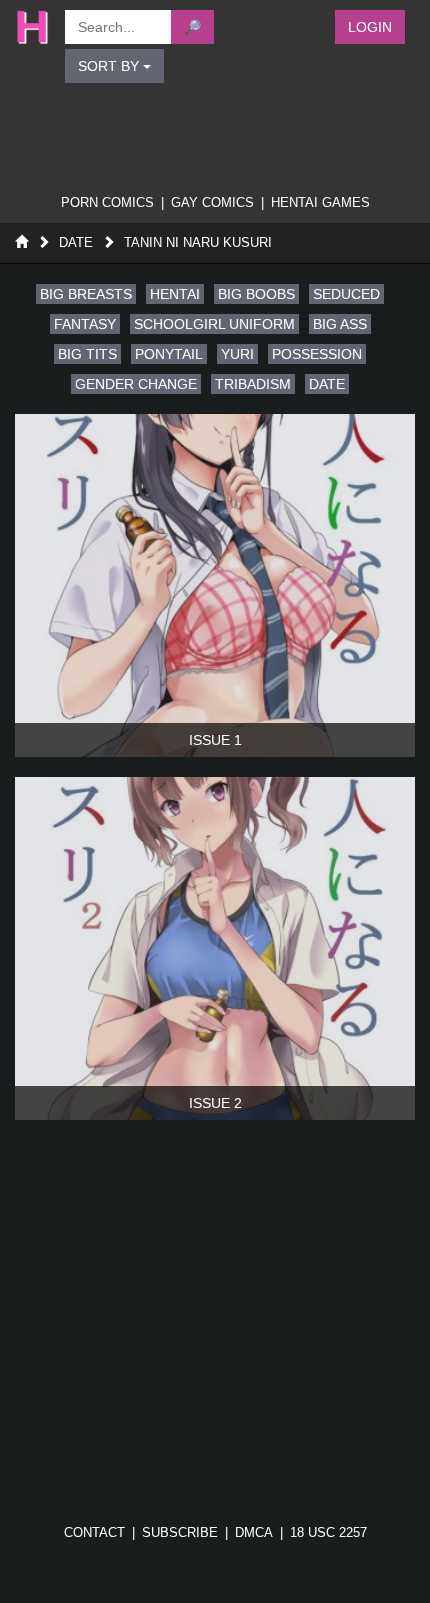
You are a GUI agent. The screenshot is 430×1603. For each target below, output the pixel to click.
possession (317, 354)
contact (94, 1532)
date (327, 384)
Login (370, 27)
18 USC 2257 (328, 1532)
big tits (87, 354)
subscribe (180, 1532)
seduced (346, 294)
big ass (340, 324)
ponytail (169, 354)
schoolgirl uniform (214, 324)
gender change (136, 384)
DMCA (254, 1532)
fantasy (85, 324)
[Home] (21, 242)
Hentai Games (320, 202)
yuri (237, 354)
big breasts (86, 294)
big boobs (256, 294)
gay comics (212, 202)
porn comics (107, 202)
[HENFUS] (30, 27)
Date (76, 242)
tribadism (253, 384)
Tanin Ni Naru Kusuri (198, 242)
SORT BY (110, 66)
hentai (175, 294)
